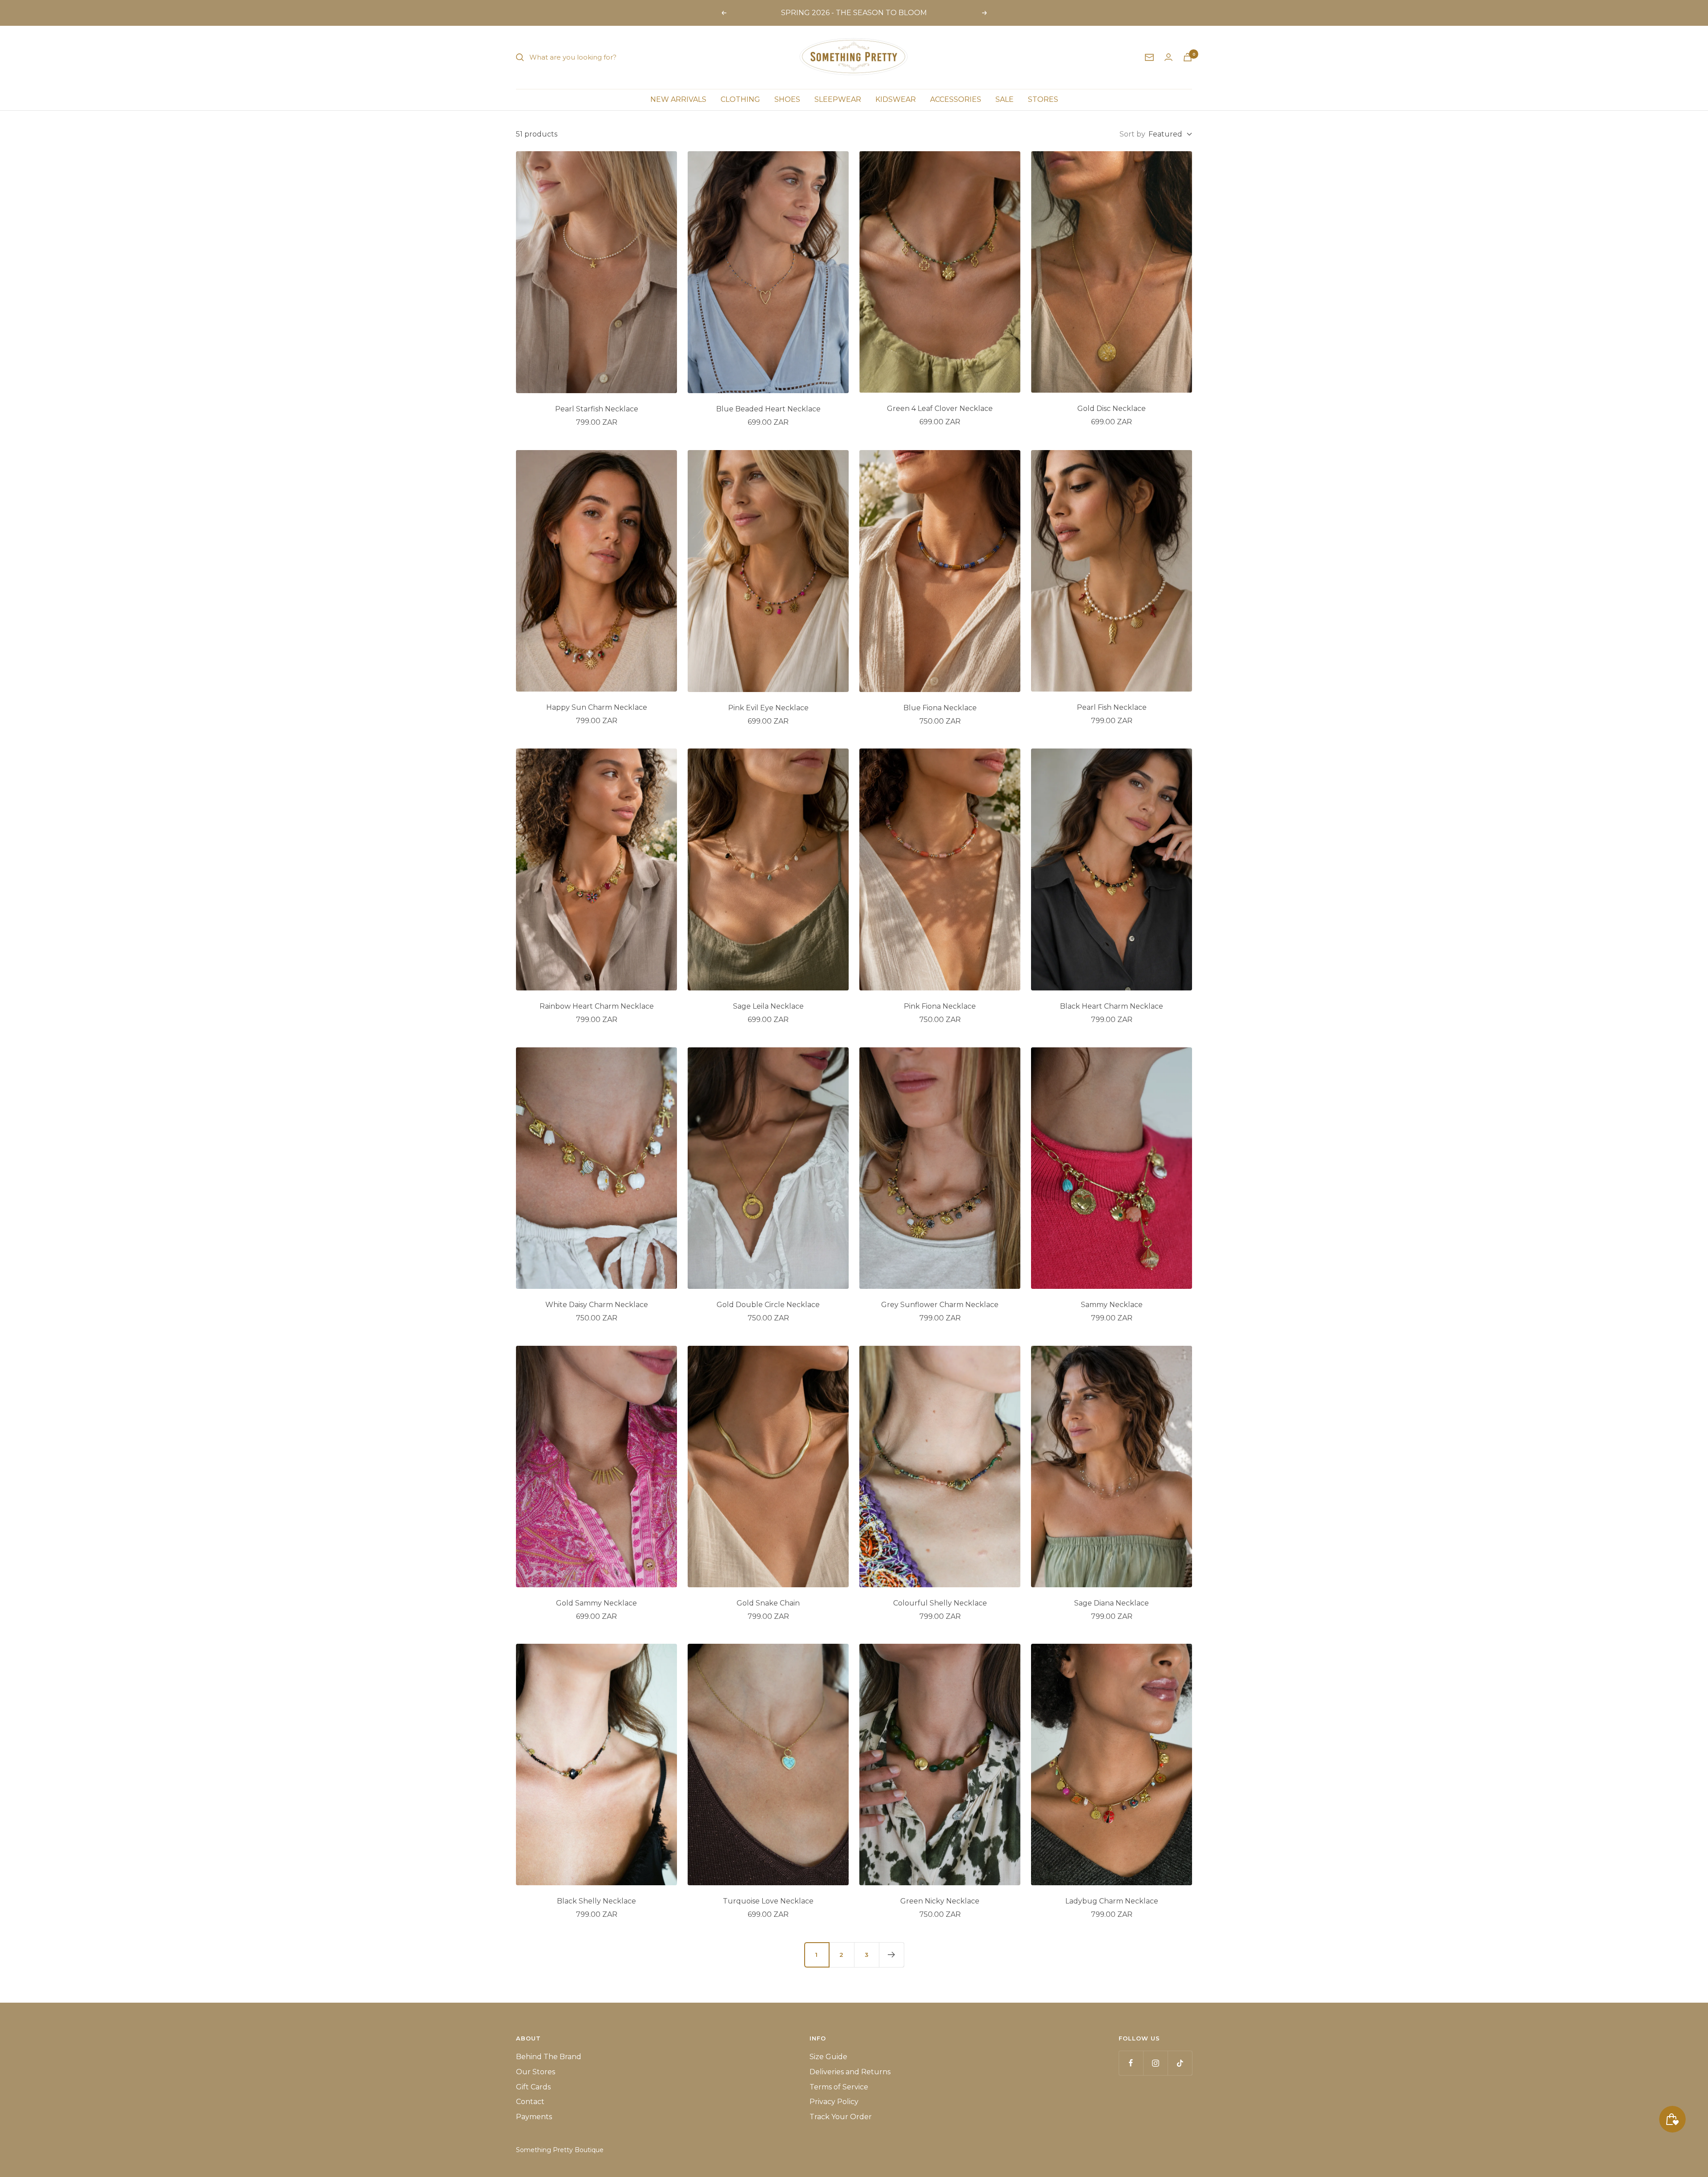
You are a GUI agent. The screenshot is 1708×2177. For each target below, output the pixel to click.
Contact (530, 2102)
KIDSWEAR (896, 99)
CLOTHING (740, 99)
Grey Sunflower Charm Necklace (940, 1305)
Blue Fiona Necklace (940, 708)
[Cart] (1188, 57)
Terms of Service (839, 2087)
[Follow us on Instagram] (1155, 2063)
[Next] (891, 1955)
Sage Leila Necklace (768, 1006)
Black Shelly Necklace (596, 1901)
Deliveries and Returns (850, 2072)
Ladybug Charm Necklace (1112, 1901)
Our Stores (536, 2072)
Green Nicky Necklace (940, 1901)
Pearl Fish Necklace (1112, 707)
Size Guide (828, 2057)
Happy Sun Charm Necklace (597, 707)
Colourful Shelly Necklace (940, 1603)
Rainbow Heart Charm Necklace (597, 1006)
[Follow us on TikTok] (1180, 2063)
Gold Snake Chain (768, 1603)
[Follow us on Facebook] (1131, 2063)
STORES (1043, 99)
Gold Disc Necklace (1112, 408)
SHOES (787, 99)
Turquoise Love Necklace (768, 1901)
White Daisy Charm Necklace (597, 1305)
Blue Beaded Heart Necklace (768, 409)
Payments (534, 2117)
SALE (1005, 99)
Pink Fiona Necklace (940, 1006)
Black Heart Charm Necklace (1112, 1006)
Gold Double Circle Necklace (768, 1305)
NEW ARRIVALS (678, 99)
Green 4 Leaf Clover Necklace (940, 408)
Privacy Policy (834, 2102)
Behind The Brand (549, 2057)
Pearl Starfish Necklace (597, 409)
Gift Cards (533, 2087)
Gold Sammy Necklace (596, 1603)
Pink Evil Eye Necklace (768, 708)
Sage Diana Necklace (1112, 1603)
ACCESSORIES (956, 99)
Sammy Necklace (1112, 1305)
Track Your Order (841, 2117)
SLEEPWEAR (838, 99)
